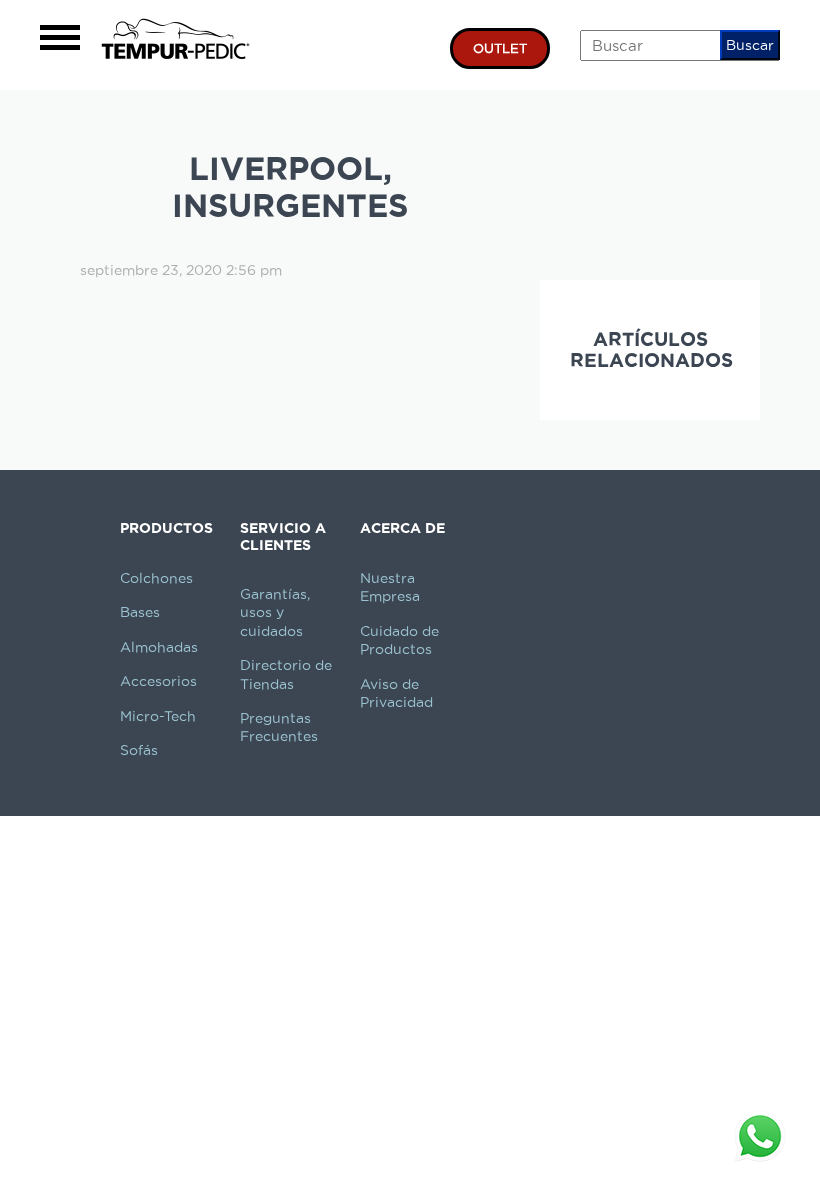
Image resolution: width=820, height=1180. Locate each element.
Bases (140, 612)
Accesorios (158, 681)
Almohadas (159, 647)
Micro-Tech (158, 716)
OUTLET (500, 48)
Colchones (156, 578)
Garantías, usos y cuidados (275, 612)
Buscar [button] (750, 45)
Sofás (139, 750)
